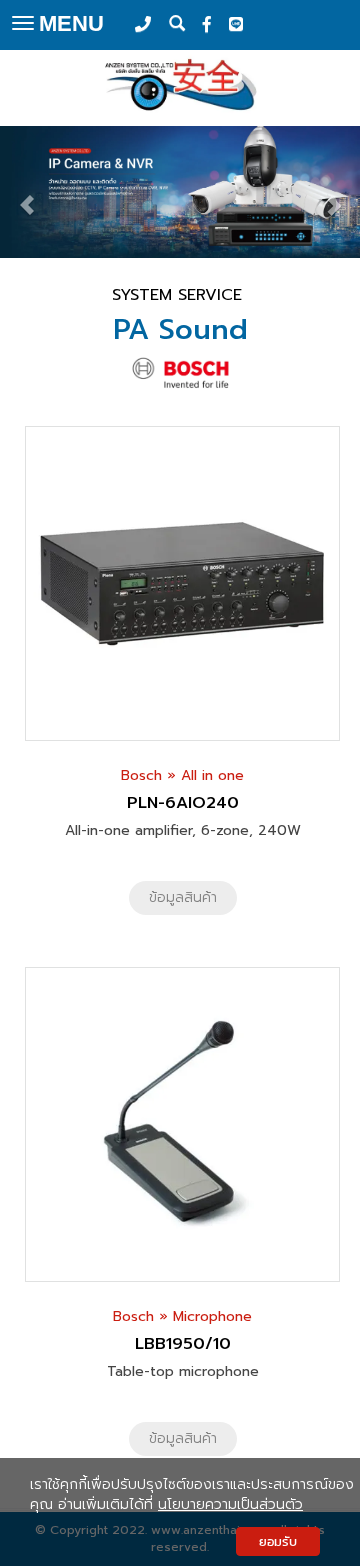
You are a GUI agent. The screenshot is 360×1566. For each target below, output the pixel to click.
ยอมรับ (278, 1541)
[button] (27, 194)
